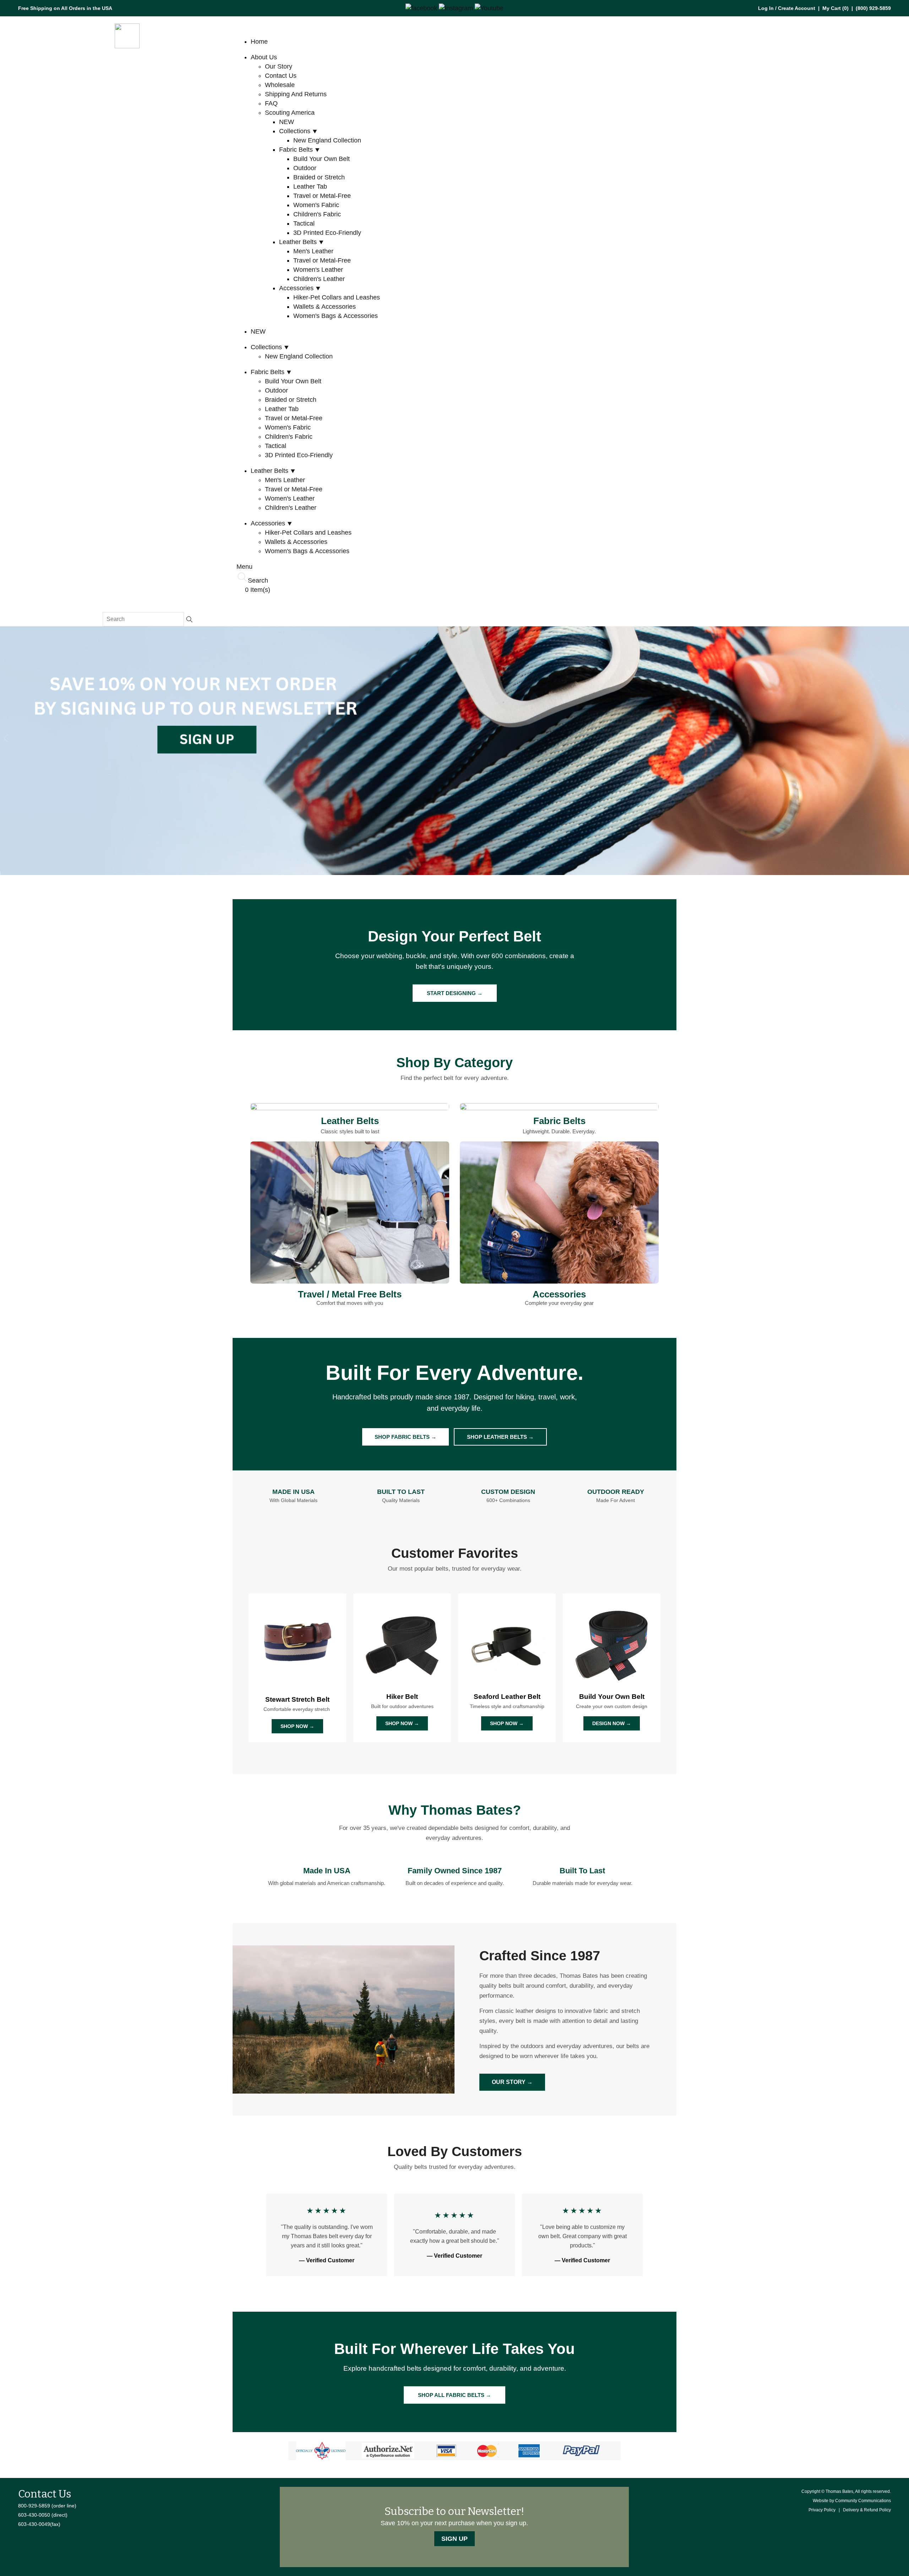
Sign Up (454, 2539)
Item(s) (258, 590)
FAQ (271, 103)
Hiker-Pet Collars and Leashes (337, 297)
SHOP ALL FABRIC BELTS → (454, 2395)
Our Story (279, 66)
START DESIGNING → (455, 993)
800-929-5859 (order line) (47, 2506)
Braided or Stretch (319, 177)
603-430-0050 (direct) (43, 2515)
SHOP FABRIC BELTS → (405, 1437)
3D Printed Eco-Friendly (327, 233)
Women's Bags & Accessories (336, 316)
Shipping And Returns (296, 94)
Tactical (304, 223)
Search (258, 580)
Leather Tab (310, 187)
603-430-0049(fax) (39, 2524)
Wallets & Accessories (325, 307)
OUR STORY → (512, 2082)
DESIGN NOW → (612, 1723)
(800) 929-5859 (873, 8)
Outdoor (305, 168)
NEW (287, 122)
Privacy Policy (822, 2510)
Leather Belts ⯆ (301, 242)
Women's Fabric (316, 205)
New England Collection (327, 140)
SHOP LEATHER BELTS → (500, 1437)
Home (259, 42)
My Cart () (835, 8)
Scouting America (290, 113)
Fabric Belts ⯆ (300, 150)
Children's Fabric (317, 214)
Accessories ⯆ (300, 288)
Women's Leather (318, 270)
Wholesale (280, 85)
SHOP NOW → (297, 1726)
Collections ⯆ (298, 131)
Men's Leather (313, 251)
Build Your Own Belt (322, 159)
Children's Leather (319, 279)
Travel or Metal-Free (322, 196)
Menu (244, 567)
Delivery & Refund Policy (867, 2510)
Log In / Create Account (787, 8)
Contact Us (281, 76)
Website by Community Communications (852, 2501)
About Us (264, 57)
